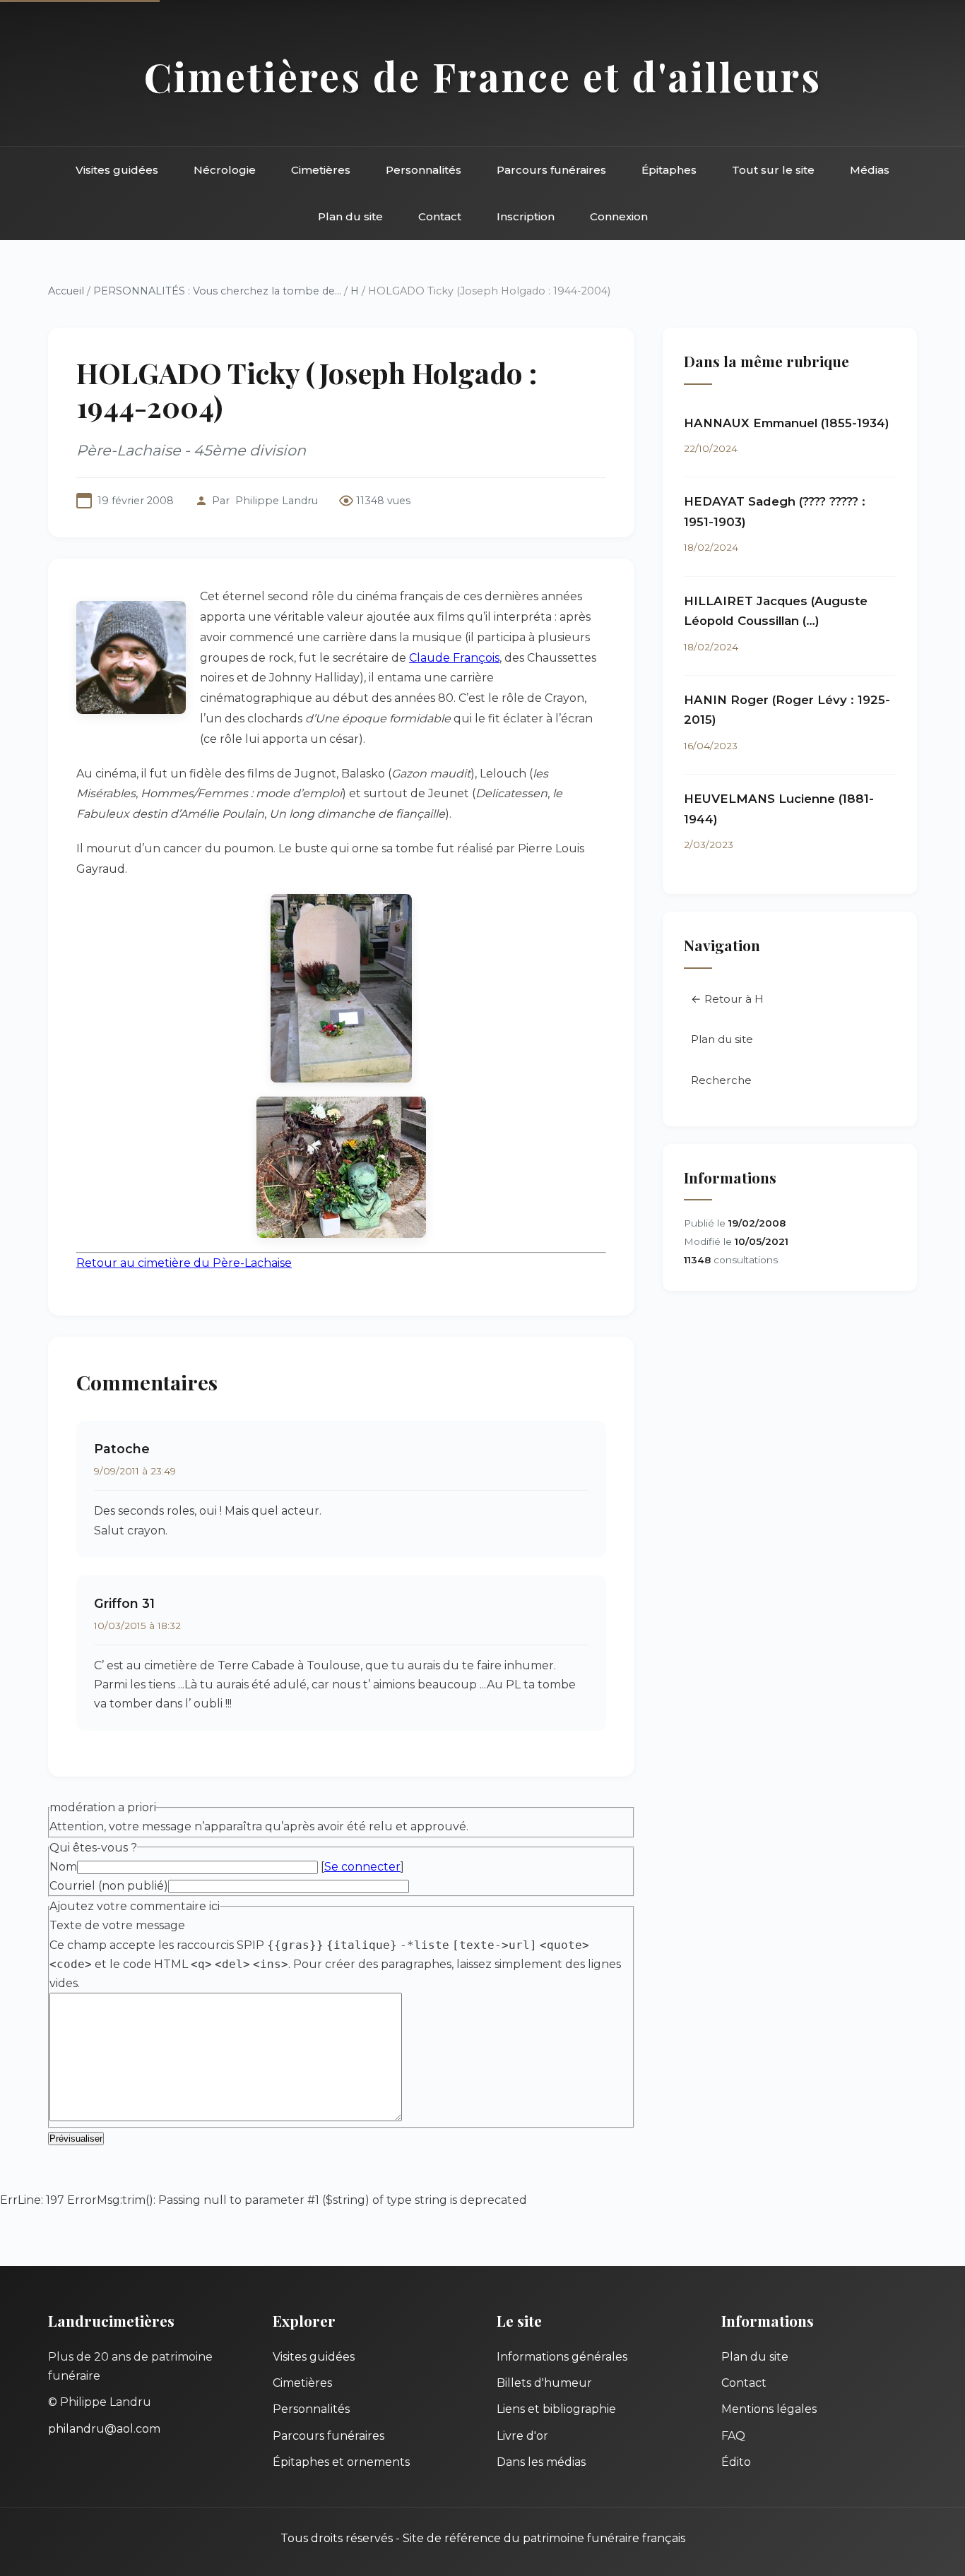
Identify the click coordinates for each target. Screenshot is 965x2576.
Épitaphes (669, 170)
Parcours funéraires (551, 170)
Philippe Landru (277, 501)
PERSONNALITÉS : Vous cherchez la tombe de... (217, 291)
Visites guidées (117, 170)
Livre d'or (522, 2436)
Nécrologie (225, 170)
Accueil (66, 291)
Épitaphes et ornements (341, 2462)
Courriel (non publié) (109, 1886)
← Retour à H (727, 999)
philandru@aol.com (104, 2429)
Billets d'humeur (544, 2383)
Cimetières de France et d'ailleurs (483, 76)
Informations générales (562, 2357)
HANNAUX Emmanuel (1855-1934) (787, 423)
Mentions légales (769, 2409)
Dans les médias (541, 2462)
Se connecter (362, 1867)
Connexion (619, 216)
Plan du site (350, 216)
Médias (870, 170)
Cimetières (321, 170)
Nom (63, 1867)
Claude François (454, 658)
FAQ (733, 2436)
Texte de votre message (117, 1925)
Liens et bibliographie (556, 2409)
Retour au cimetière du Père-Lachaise (184, 1263)
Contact (440, 216)
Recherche (721, 1080)
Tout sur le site (773, 170)
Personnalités (424, 170)
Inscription (526, 216)
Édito (736, 2462)
